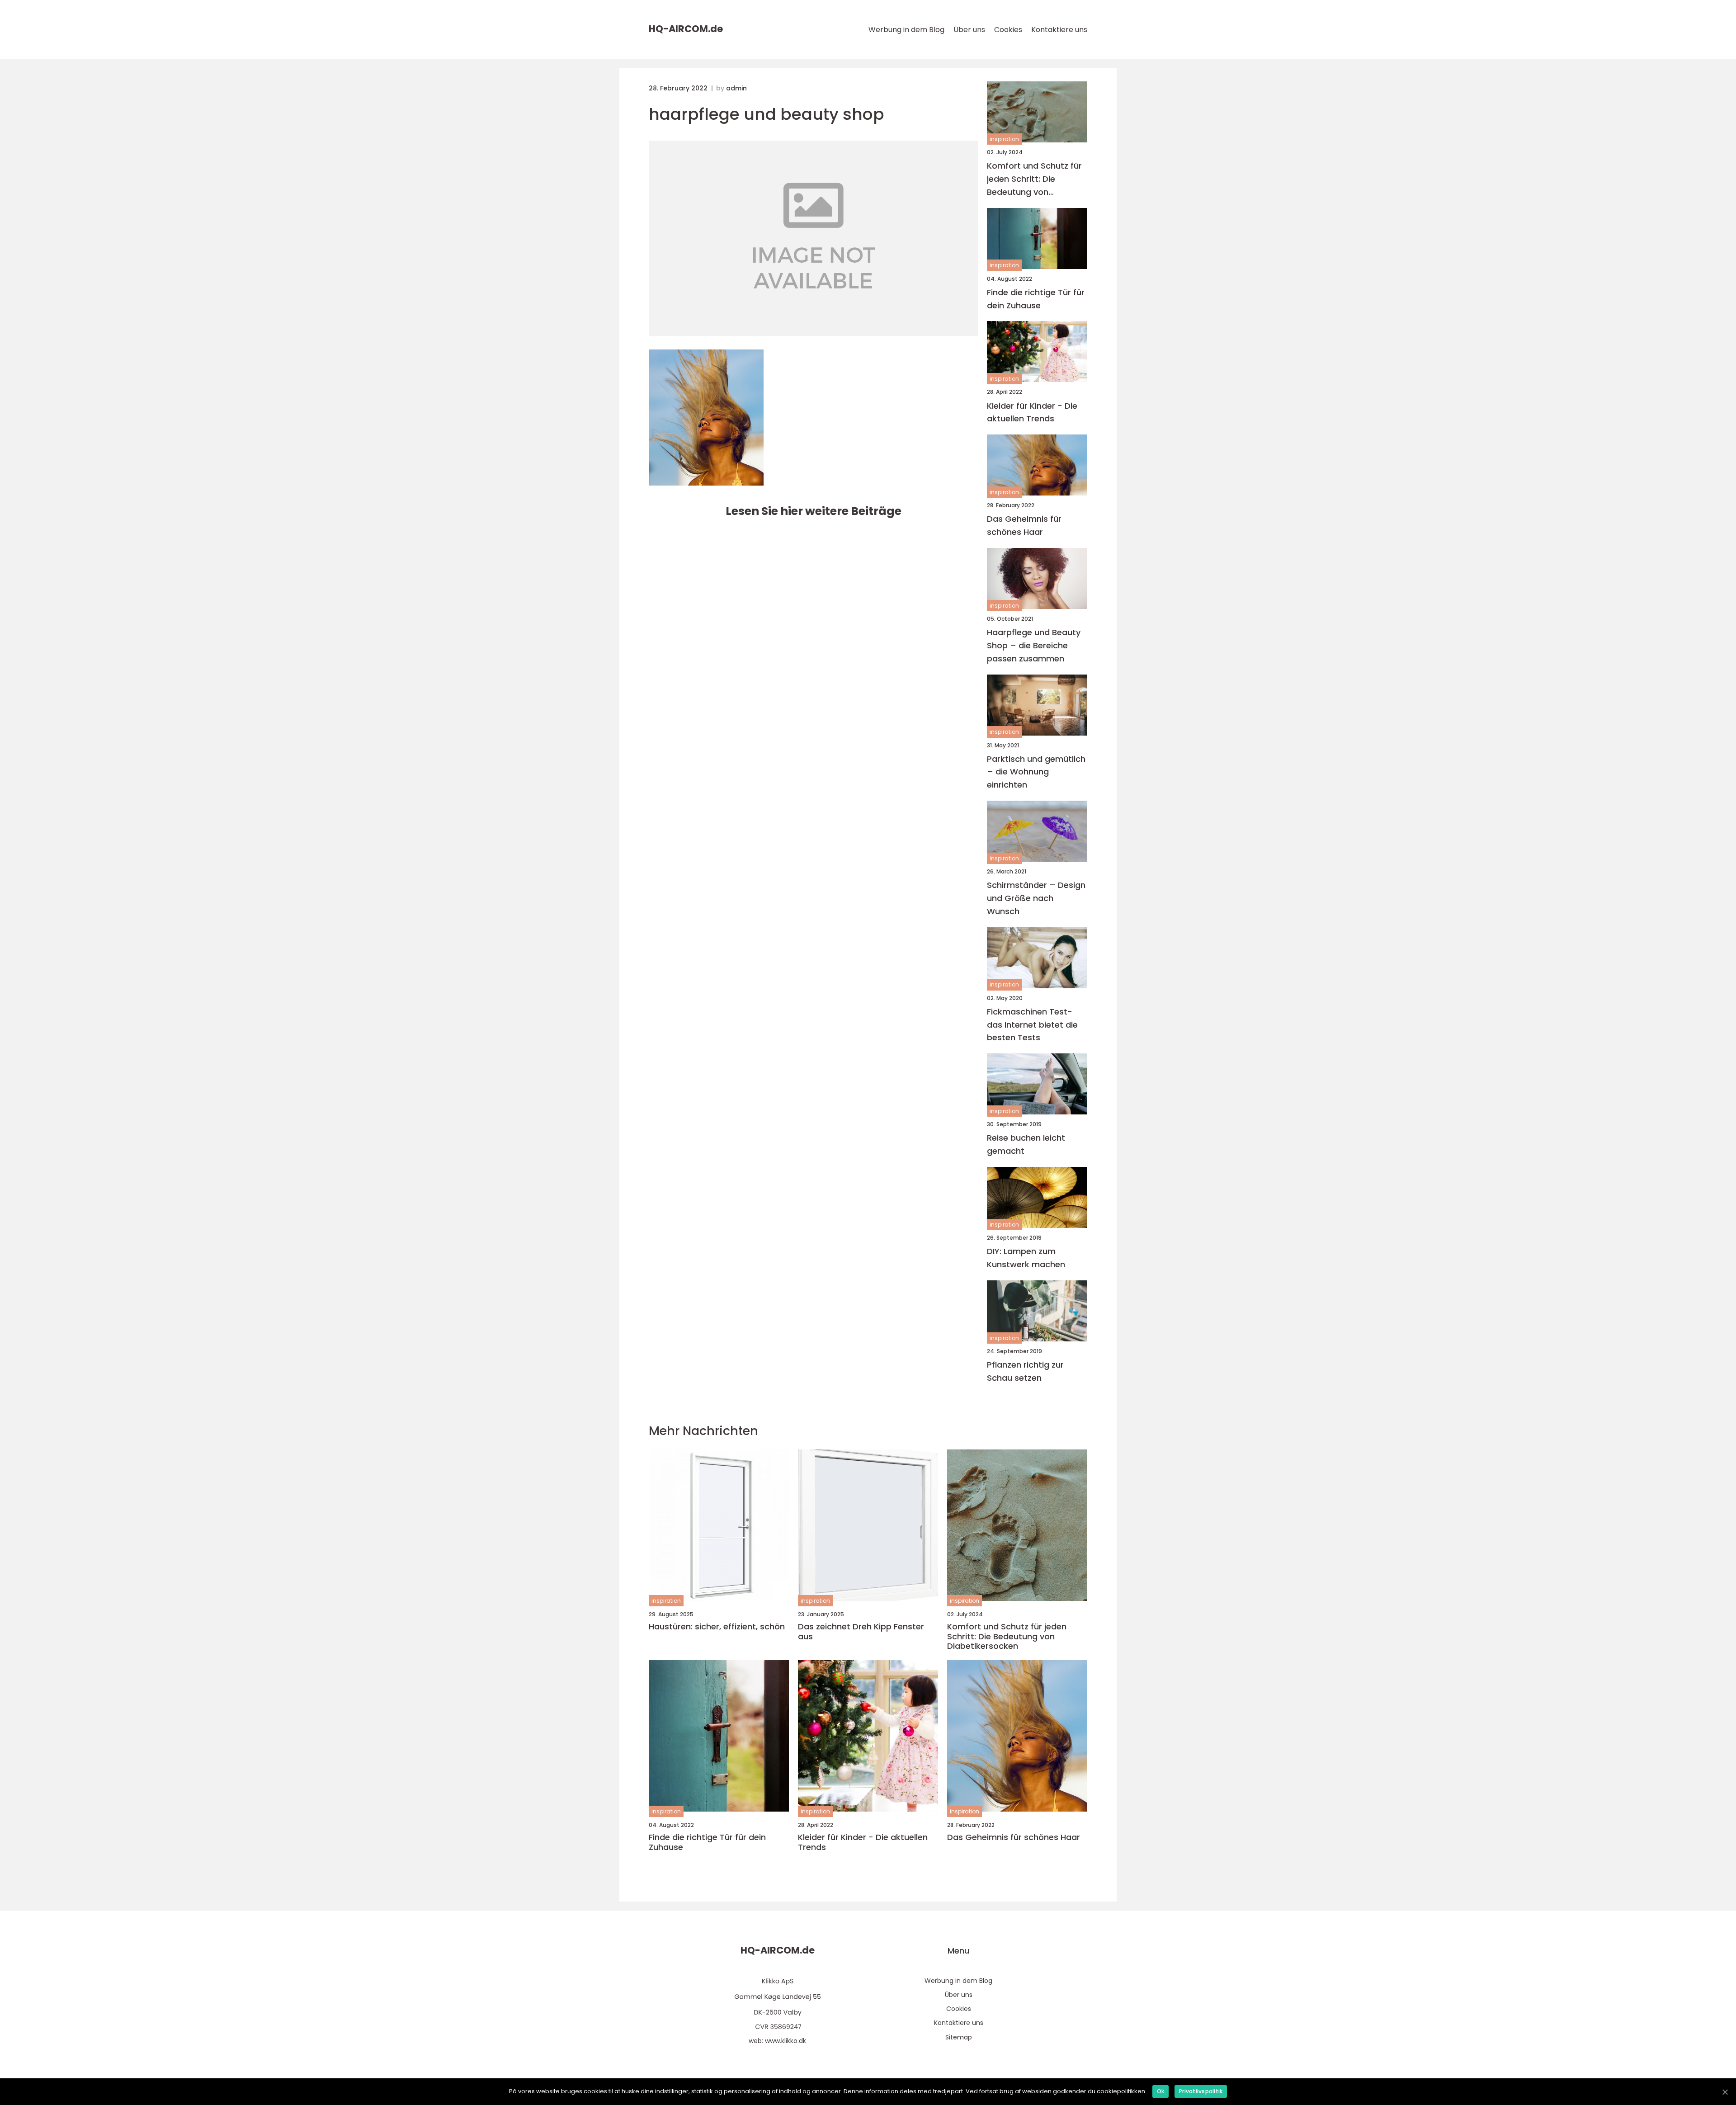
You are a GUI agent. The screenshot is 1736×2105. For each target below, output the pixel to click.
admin (736, 88)
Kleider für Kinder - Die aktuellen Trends (1032, 412)
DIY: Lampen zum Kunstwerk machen (1026, 1258)
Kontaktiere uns (1059, 30)
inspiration (1004, 139)
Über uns (969, 30)
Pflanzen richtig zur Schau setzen (1025, 1371)
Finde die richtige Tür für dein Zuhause (1036, 299)
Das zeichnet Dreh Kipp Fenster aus (861, 1631)
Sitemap (959, 2037)
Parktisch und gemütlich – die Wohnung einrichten (1036, 772)
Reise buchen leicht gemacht (1026, 1144)
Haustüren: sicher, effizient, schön (717, 1627)
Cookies (1008, 30)
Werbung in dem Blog (906, 30)
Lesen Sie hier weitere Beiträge (814, 511)
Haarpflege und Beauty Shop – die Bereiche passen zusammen (1034, 645)
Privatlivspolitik (1201, 2091)
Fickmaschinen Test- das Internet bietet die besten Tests (1032, 1025)
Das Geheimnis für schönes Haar (1024, 525)
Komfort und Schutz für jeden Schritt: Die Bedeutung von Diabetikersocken (1034, 179)
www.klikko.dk (785, 2041)
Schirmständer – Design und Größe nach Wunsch (1036, 898)
